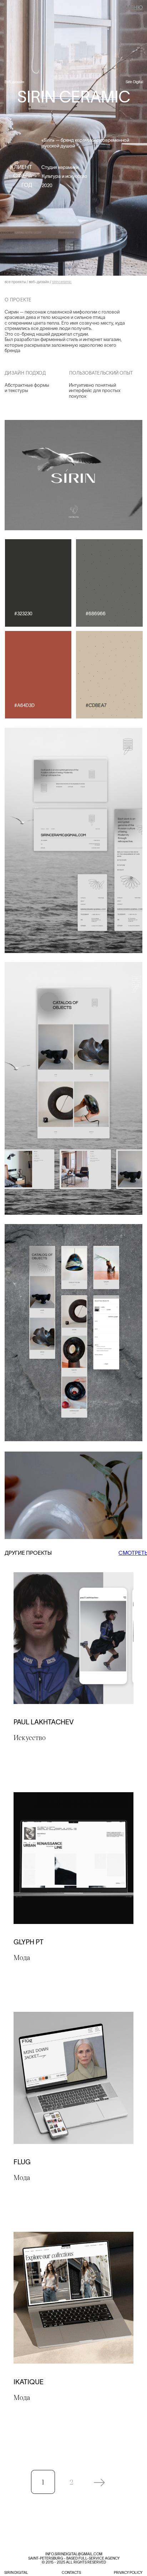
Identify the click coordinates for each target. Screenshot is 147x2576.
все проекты (15, 282)
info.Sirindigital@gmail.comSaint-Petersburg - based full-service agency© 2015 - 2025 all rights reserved (74, 2558)
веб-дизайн (39, 282)
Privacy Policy (128, 2573)
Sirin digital (16, 2573)
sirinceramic (62, 282)
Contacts (71, 2573)
